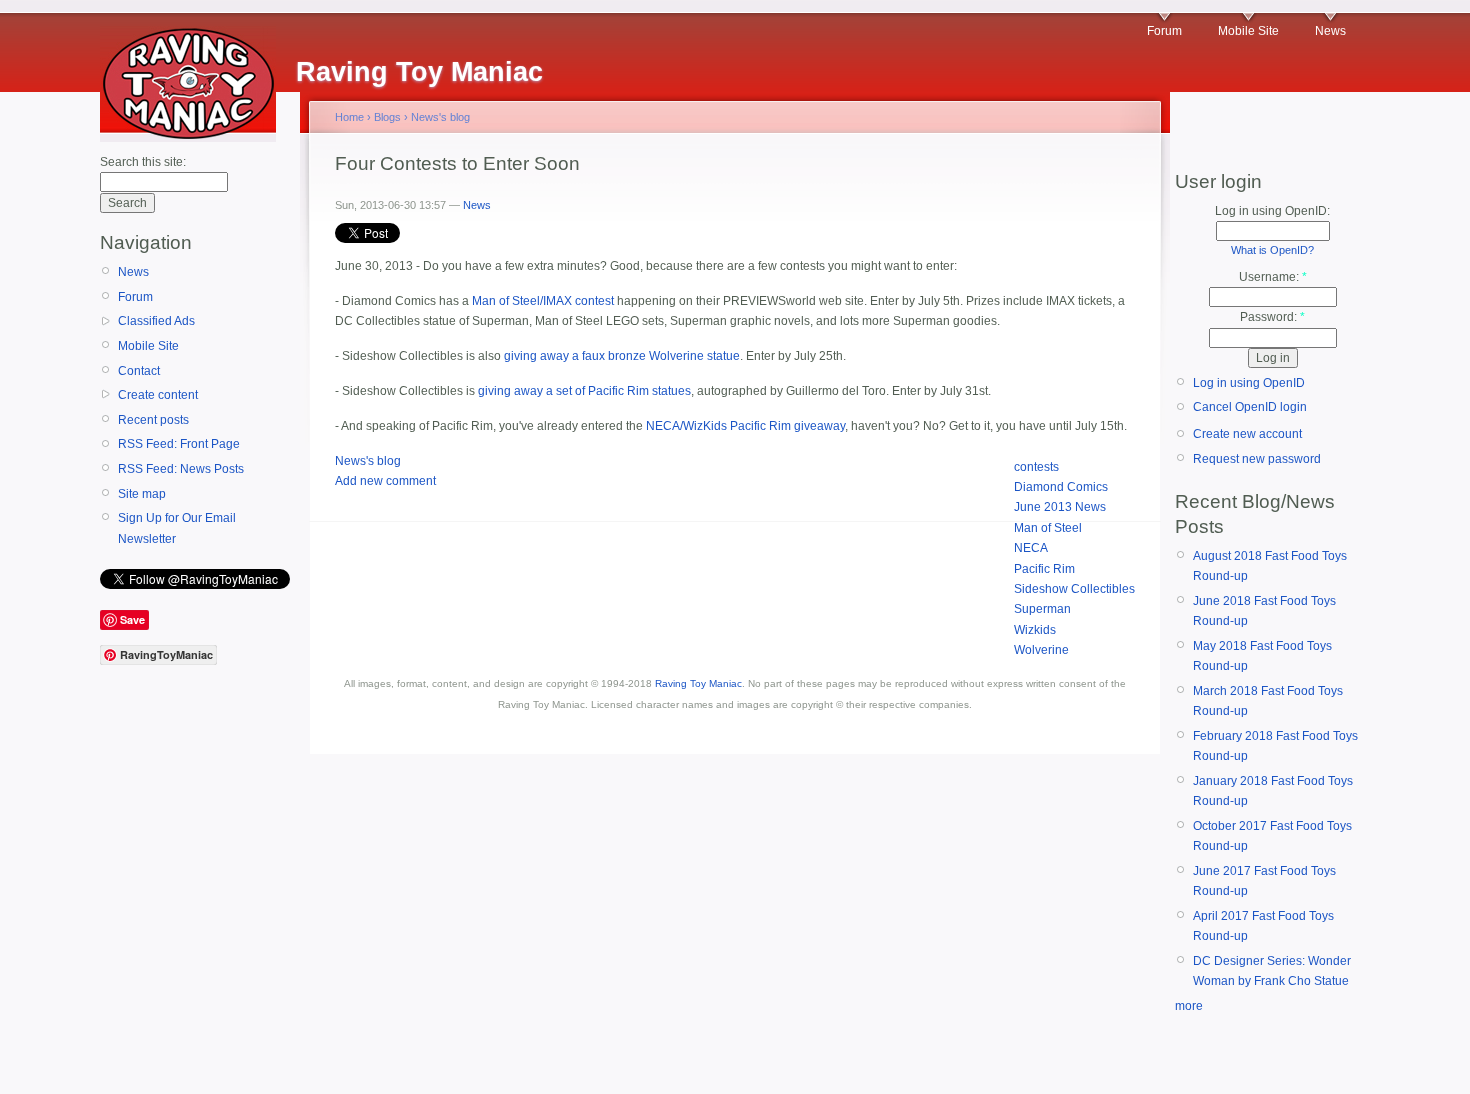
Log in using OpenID (1249, 383)
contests (1036, 467)
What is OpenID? (1272, 250)
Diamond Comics (1061, 487)
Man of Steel (1048, 528)
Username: (1273, 277)
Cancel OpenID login (1250, 407)
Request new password (1257, 459)
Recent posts (153, 420)
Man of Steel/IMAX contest (543, 301)
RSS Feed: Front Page (179, 444)
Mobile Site (1248, 31)
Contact (139, 371)
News (1330, 31)
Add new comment (385, 481)
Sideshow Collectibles (1074, 589)
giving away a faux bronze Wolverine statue (622, 356)
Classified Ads (156, 321)
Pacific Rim (1044, 569)
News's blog (440, 117)
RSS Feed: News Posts (181, 469)
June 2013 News (1060, 507)
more (1189, 1006)
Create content (158, 395)
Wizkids (1035, 630)
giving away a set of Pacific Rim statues (584, 391)
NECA (1031, 548)
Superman (1042, 609)
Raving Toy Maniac (698, 683)
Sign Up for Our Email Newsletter (177, 528)
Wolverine (1041, 650)
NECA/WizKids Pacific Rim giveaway (745, 426)
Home (349, 117)
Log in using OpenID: (1272, 211)
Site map (142, 494)
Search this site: (143, 162)
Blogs (387, 117)
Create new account (1247, 434)
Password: (1272, 317)
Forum (1164, 31)
